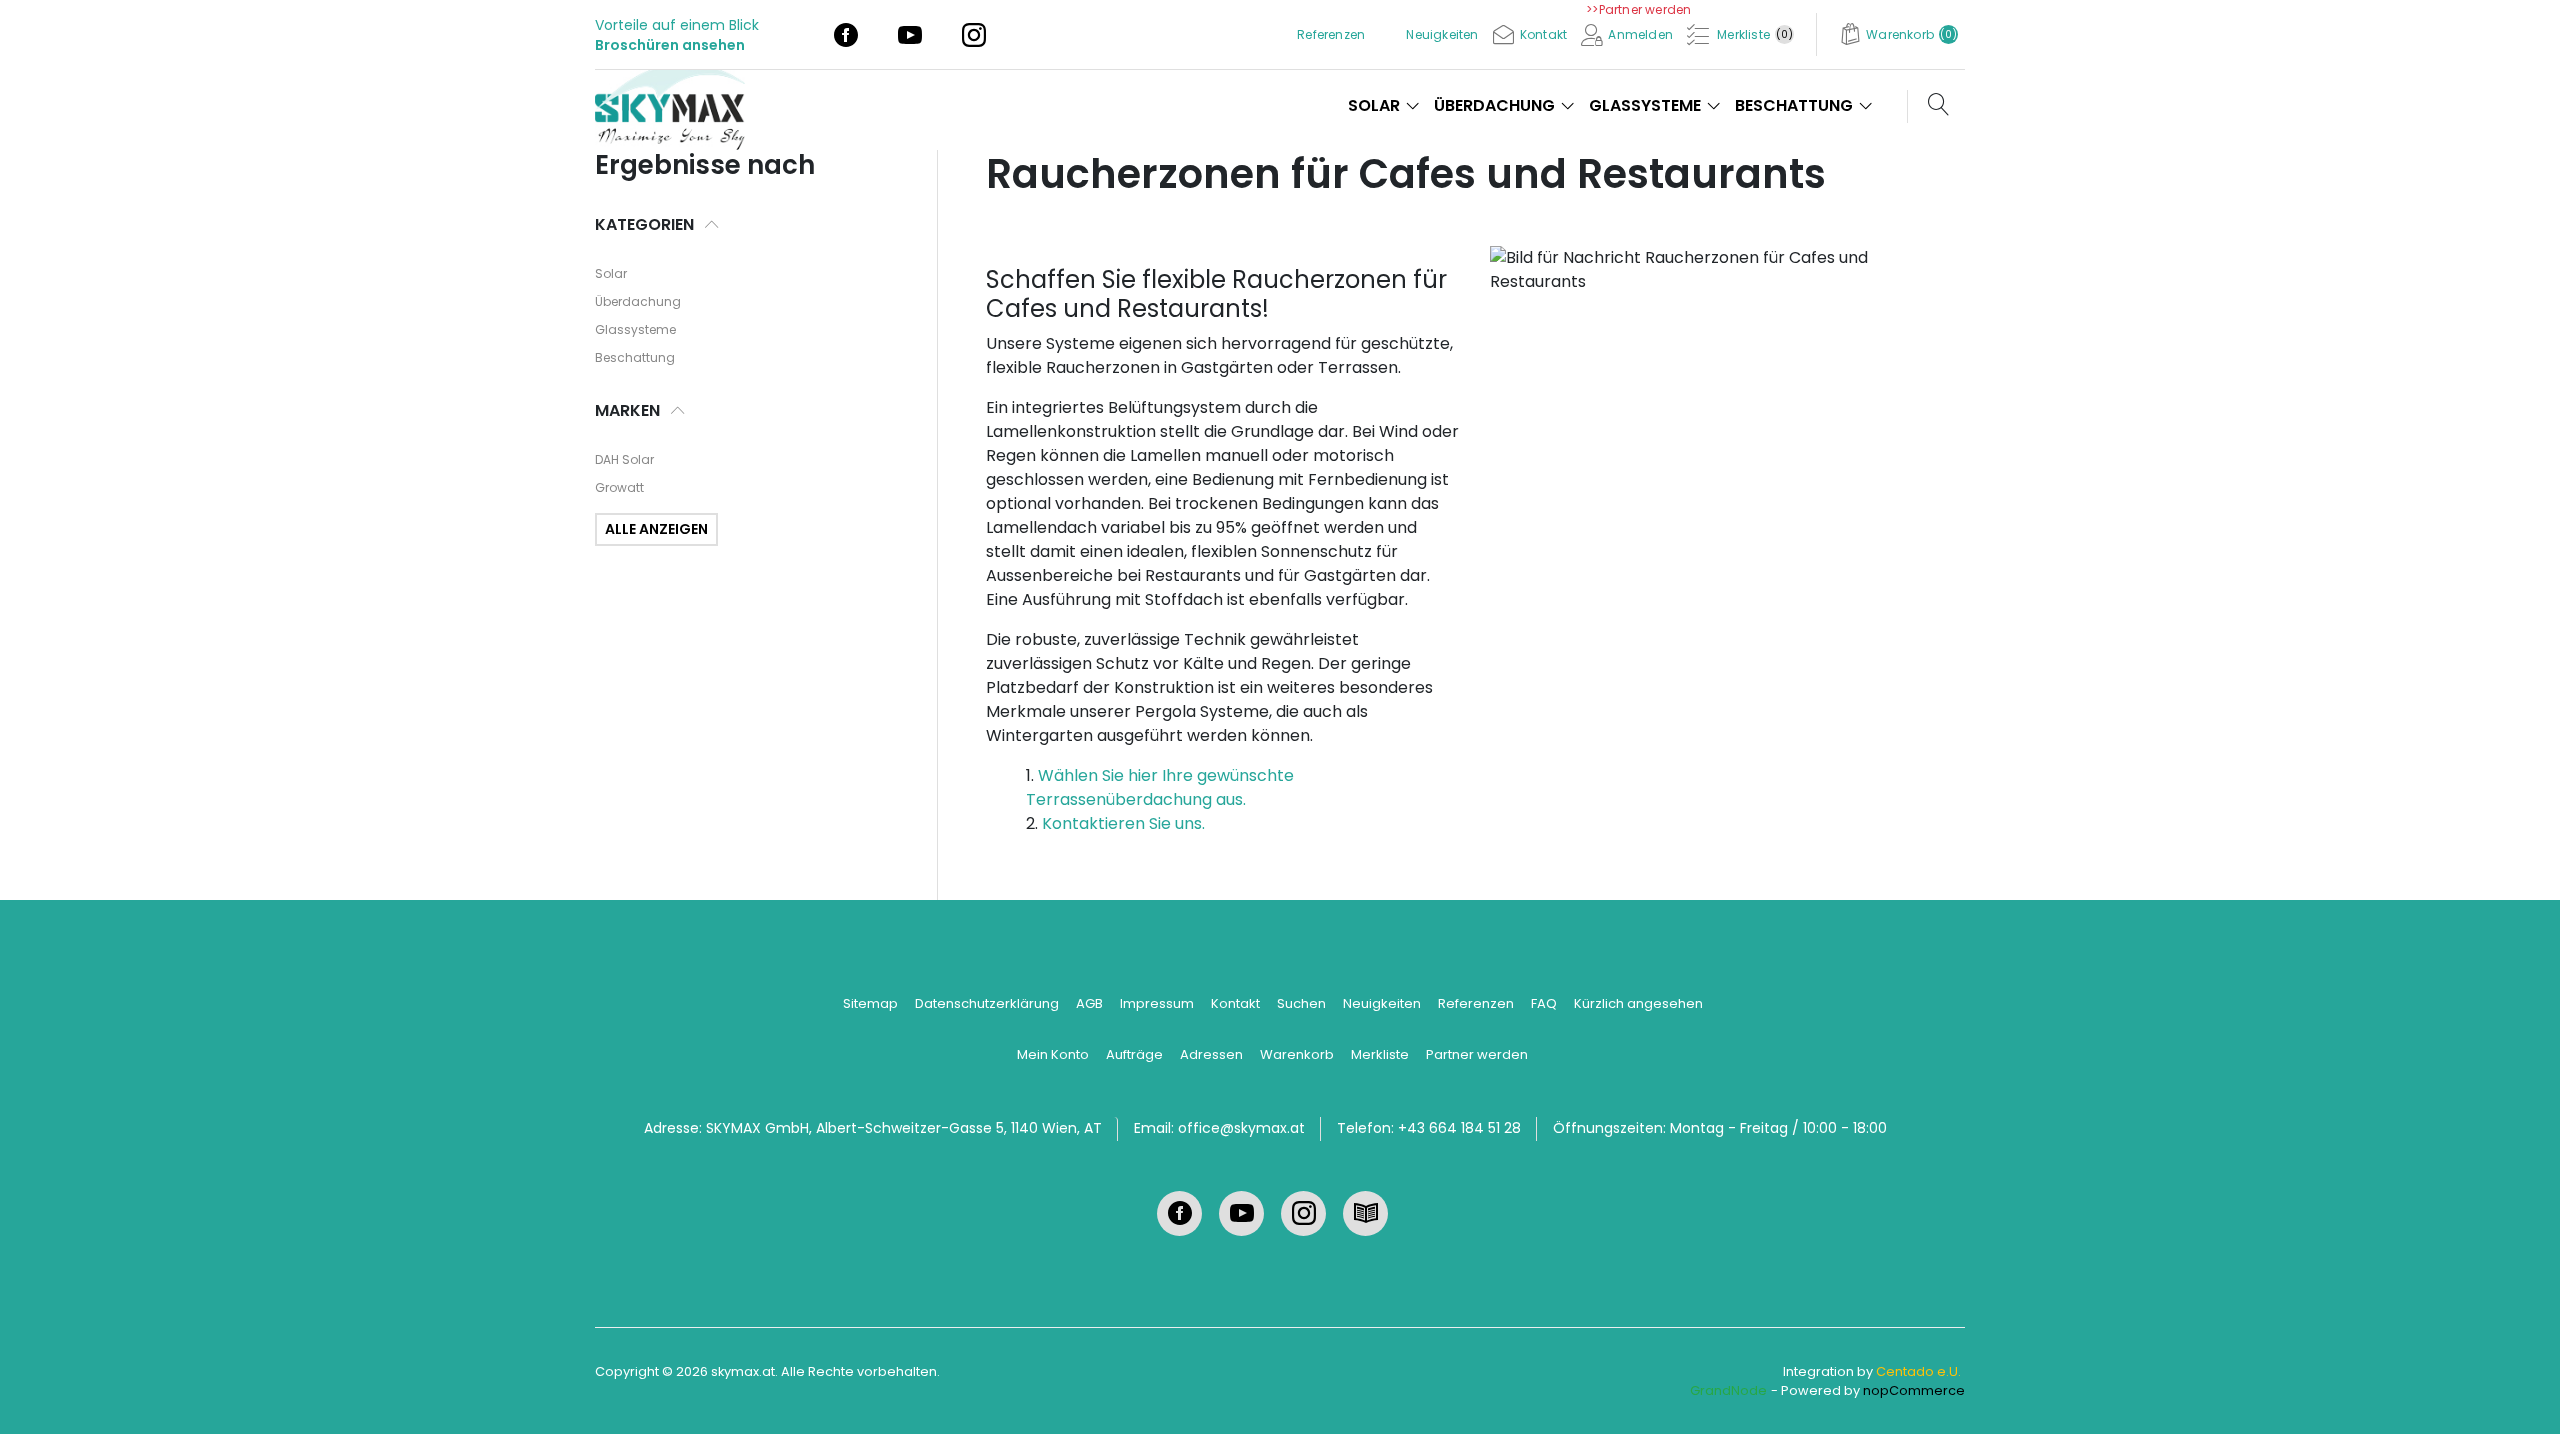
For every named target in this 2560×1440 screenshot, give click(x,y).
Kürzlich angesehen (1638, 1003)
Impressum (1157, 1003)
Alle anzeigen (656, 529)
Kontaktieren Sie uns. (1123, 823)
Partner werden (1477, 1054)
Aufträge (1134, 1054)
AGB (1089, 1003)
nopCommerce (1914, 1390)
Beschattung (635, 357)
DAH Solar (624, 459)
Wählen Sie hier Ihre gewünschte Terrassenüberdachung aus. (1160, 787)
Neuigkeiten (1382, 1003)
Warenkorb (1297, 1054)
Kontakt (1235, 1003)
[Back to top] (2520, 1400)
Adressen (1211, 1054)
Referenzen (1476, 1003)
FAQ (1544, 1003)
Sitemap (870, 1003)
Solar (611, 273)
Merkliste (1380, 1054)
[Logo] (677, 104)
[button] (1898, 34)
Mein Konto (1053, 1054)
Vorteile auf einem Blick (677, 25)
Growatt (619, 487)
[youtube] (910, 34)
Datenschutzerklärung (987, 1003)
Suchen (1301, 1003)
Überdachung (638, 301)
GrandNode (1728, 1390)
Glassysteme (635, 329)
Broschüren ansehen (670, 45)
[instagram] (974, 34)
